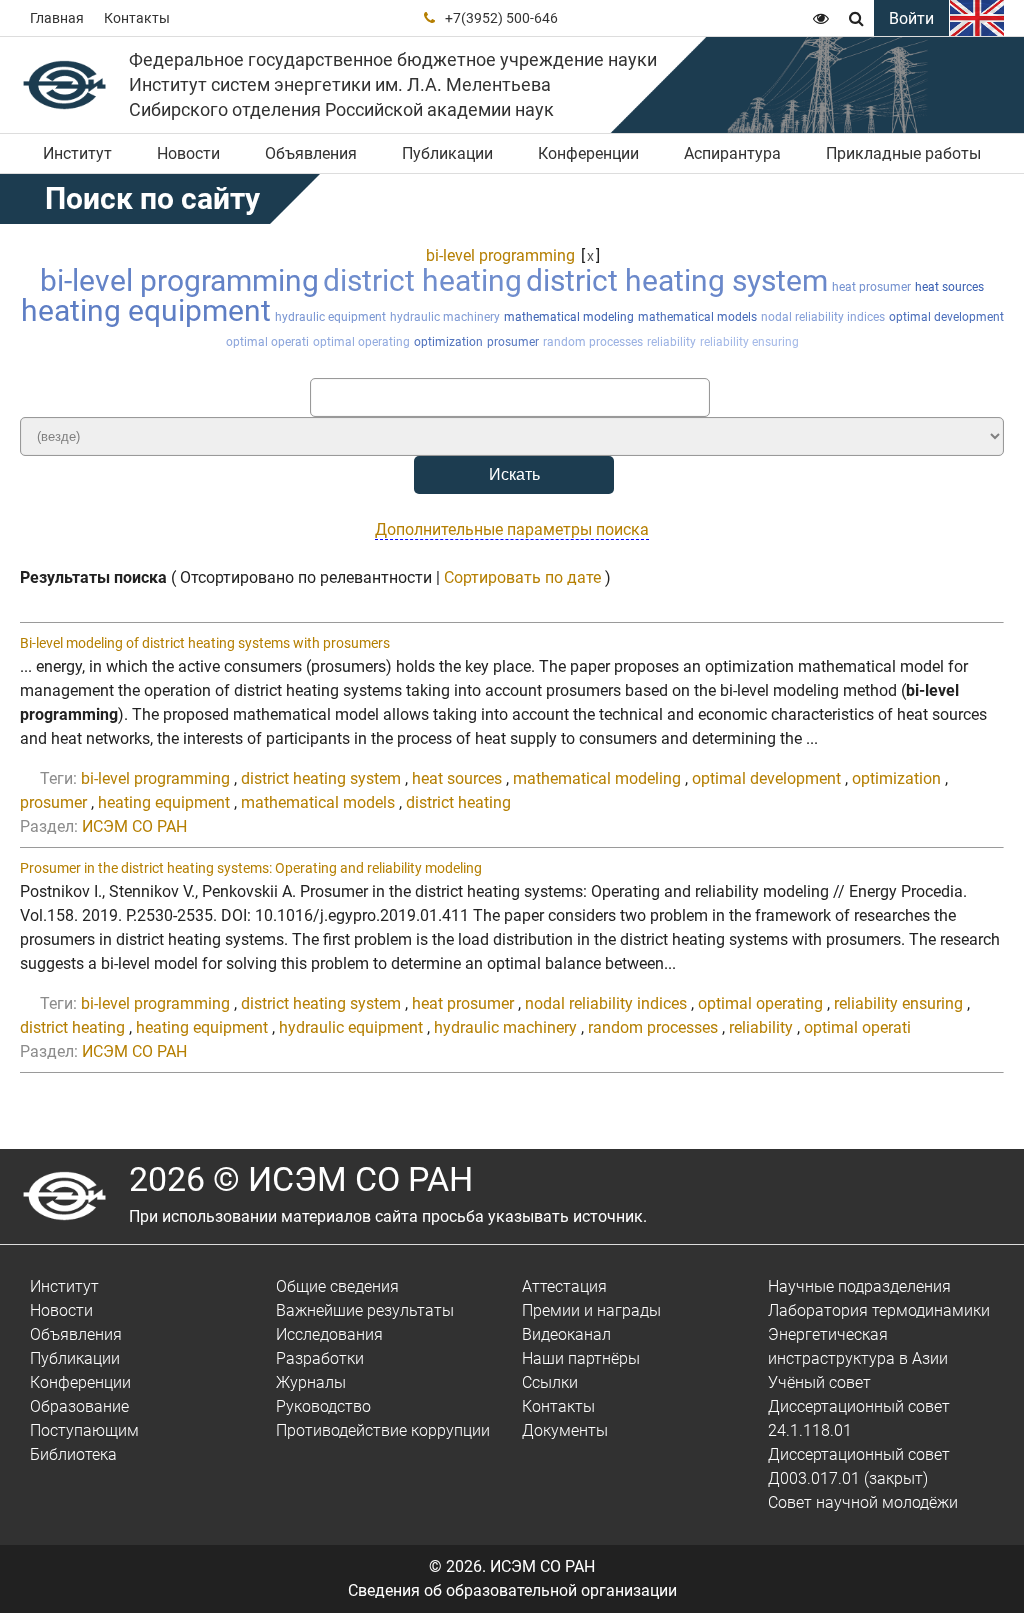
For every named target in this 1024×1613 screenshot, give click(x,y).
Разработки (320, 1358)
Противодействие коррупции (383, 1430)
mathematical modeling (569, 317)
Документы (565, 1430)
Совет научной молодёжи (863, 1502)
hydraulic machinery (445, 317)
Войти (911, 18)
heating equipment (146, 310)
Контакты (137, 18)
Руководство (323, 1406)
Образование (79, 1406)
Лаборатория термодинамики (879, 1310)
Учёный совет (819, 1382)
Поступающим (84, 1430)
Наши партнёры (581, 1358)
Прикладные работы (903, 153)
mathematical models (697, 317)
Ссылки (550, 1382)
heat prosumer (871, 287)
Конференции (588, 153)
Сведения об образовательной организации (512, 1590)
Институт (77, 153)
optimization (448, 342)
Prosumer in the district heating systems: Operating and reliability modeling (251, 868)
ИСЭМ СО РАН (134, 826)
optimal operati (267, 342)
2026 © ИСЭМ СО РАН (301, 1179)
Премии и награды (591, 1310)
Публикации (447, 153)
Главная (57, 18)
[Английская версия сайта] (977, 18)
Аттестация (564, 1286)
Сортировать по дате (522, 577)
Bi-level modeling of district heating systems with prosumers (205, 643)
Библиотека (73, 1454)
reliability (671, 342)
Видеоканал (566, 1334)
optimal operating (361, 342)
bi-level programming (500, 255)
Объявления (311, 153)
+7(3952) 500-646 (501, 18)
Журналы (311, 1382)
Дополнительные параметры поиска (512, 529)
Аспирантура (732, 153)
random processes (593, 342)
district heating (422, 280)
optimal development (946, 317)
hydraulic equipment (330, 317)
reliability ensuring (749, 342)
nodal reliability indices (823, 317)
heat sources (949, 287)
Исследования (329, 1334)
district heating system (677, 280)
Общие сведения (337, 1286)
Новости (188, 153)
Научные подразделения (859, 1286)
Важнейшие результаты (365, 1310)
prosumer (513, 342)
